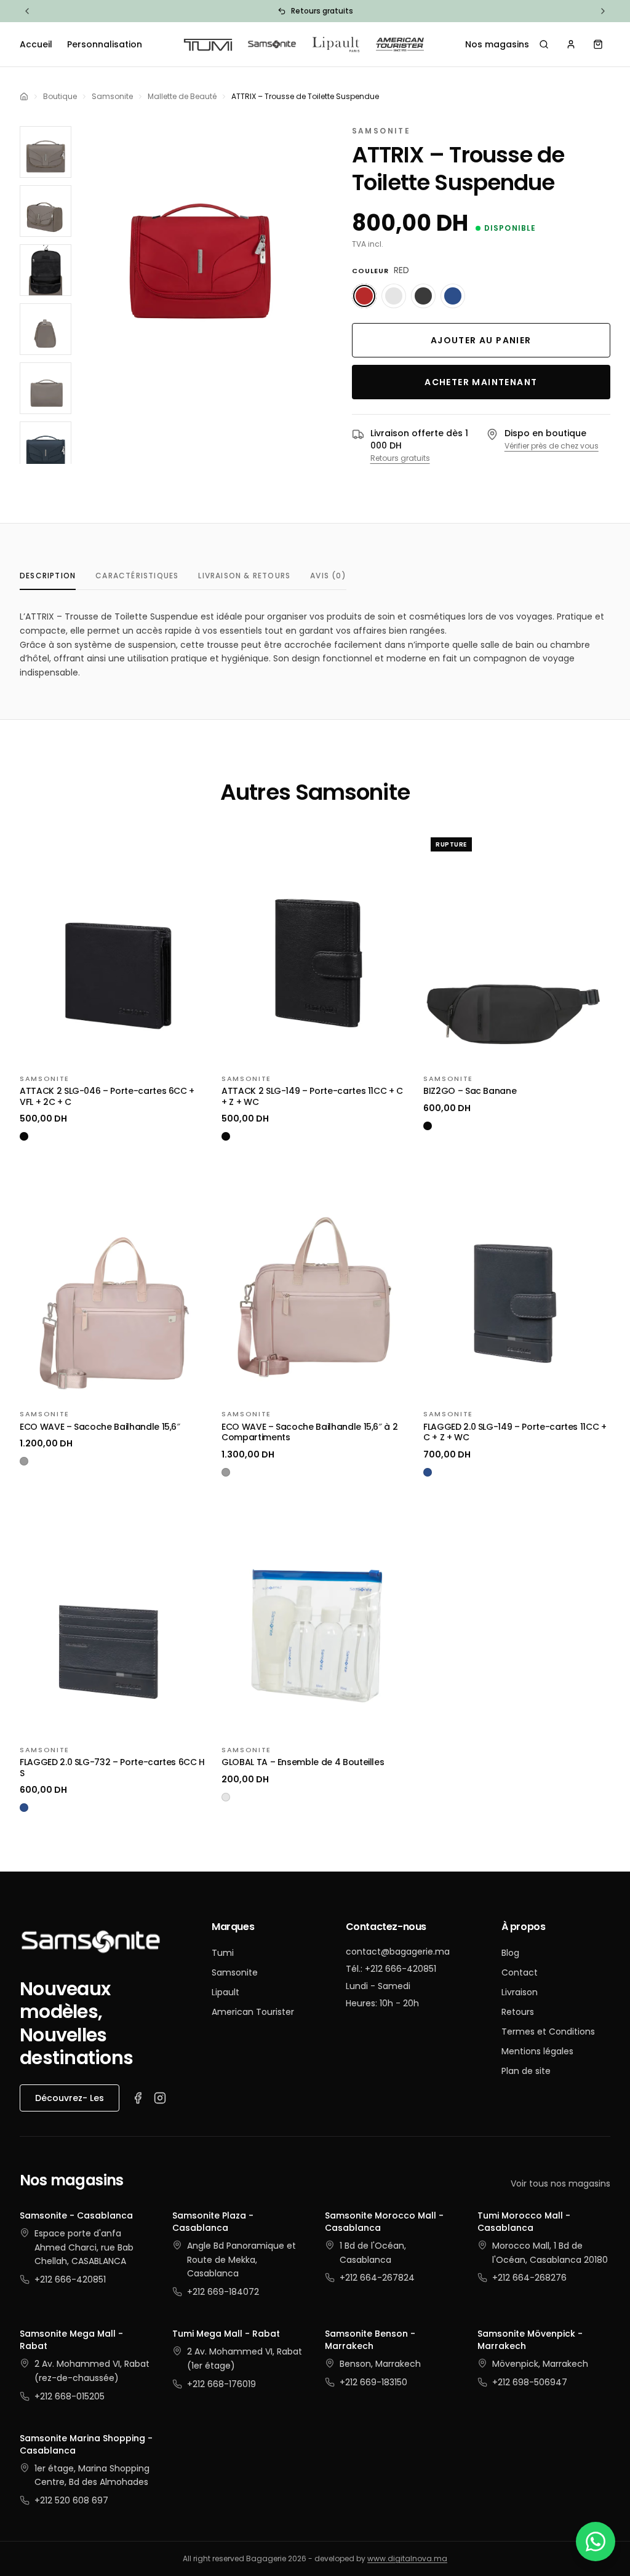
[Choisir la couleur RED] (364, 296)
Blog (510, 1953)
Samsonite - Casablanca (76, 2215)
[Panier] (598, 44)
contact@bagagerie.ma (398, 1952)
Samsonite (112, 97)
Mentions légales (537, 2051)
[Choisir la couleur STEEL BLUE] (453, 296)
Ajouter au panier (481, 340)
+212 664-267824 (377, 2278)
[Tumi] (208, 44)
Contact (520, 1972)
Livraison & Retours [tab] (244, 576)
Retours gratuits (400, 458)
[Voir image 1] (46, 152)
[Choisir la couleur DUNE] (394, 296)
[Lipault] (336, 44)
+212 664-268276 (529, 2278)
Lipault (225, 1992)
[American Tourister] (400, 44)
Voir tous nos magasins (560, 2183)
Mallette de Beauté (182, 97)
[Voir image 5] (46, 388)
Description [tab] (48, 576)
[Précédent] (27, 11)
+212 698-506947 (530, 2382)
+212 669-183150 (373, 2382)
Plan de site (526, 2071)
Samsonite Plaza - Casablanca (213, 2222)
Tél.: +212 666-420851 (391, 1969)
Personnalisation (105, 44)
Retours (518, 2012)
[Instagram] (160, 2098)
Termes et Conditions (548, 2032)
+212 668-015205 (70, 2396)
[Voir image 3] (46, 270)
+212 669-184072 (223, 2292)
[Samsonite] (272, 44)
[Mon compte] (571, 44)
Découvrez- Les (70, 2098)
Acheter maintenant (481, 382)
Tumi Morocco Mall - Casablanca (524, 2222)
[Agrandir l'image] (201, 243)
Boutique (60, 97)
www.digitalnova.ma (407, 2558)
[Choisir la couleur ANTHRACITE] (423, 296)
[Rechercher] (544, 44)
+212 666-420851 (70, 2279)
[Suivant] (603, 11)
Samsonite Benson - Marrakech (370, 2340)
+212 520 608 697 (71, 2500)
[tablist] (183, 576)
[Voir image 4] (46, 329)
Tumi (223, 1953)
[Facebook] (138, 2098)
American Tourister (253, 2012)
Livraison (520, 1992)
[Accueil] (24, 97)
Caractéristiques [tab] (137, 576)
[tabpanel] (315, 645)
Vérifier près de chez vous (552, 446)
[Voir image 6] (46, 447)
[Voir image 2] (46, 211)
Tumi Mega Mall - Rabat (226, 2334)
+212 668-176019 (221, 2384)
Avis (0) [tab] (328, 576)
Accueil (36, 44)
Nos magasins (497, 44)
